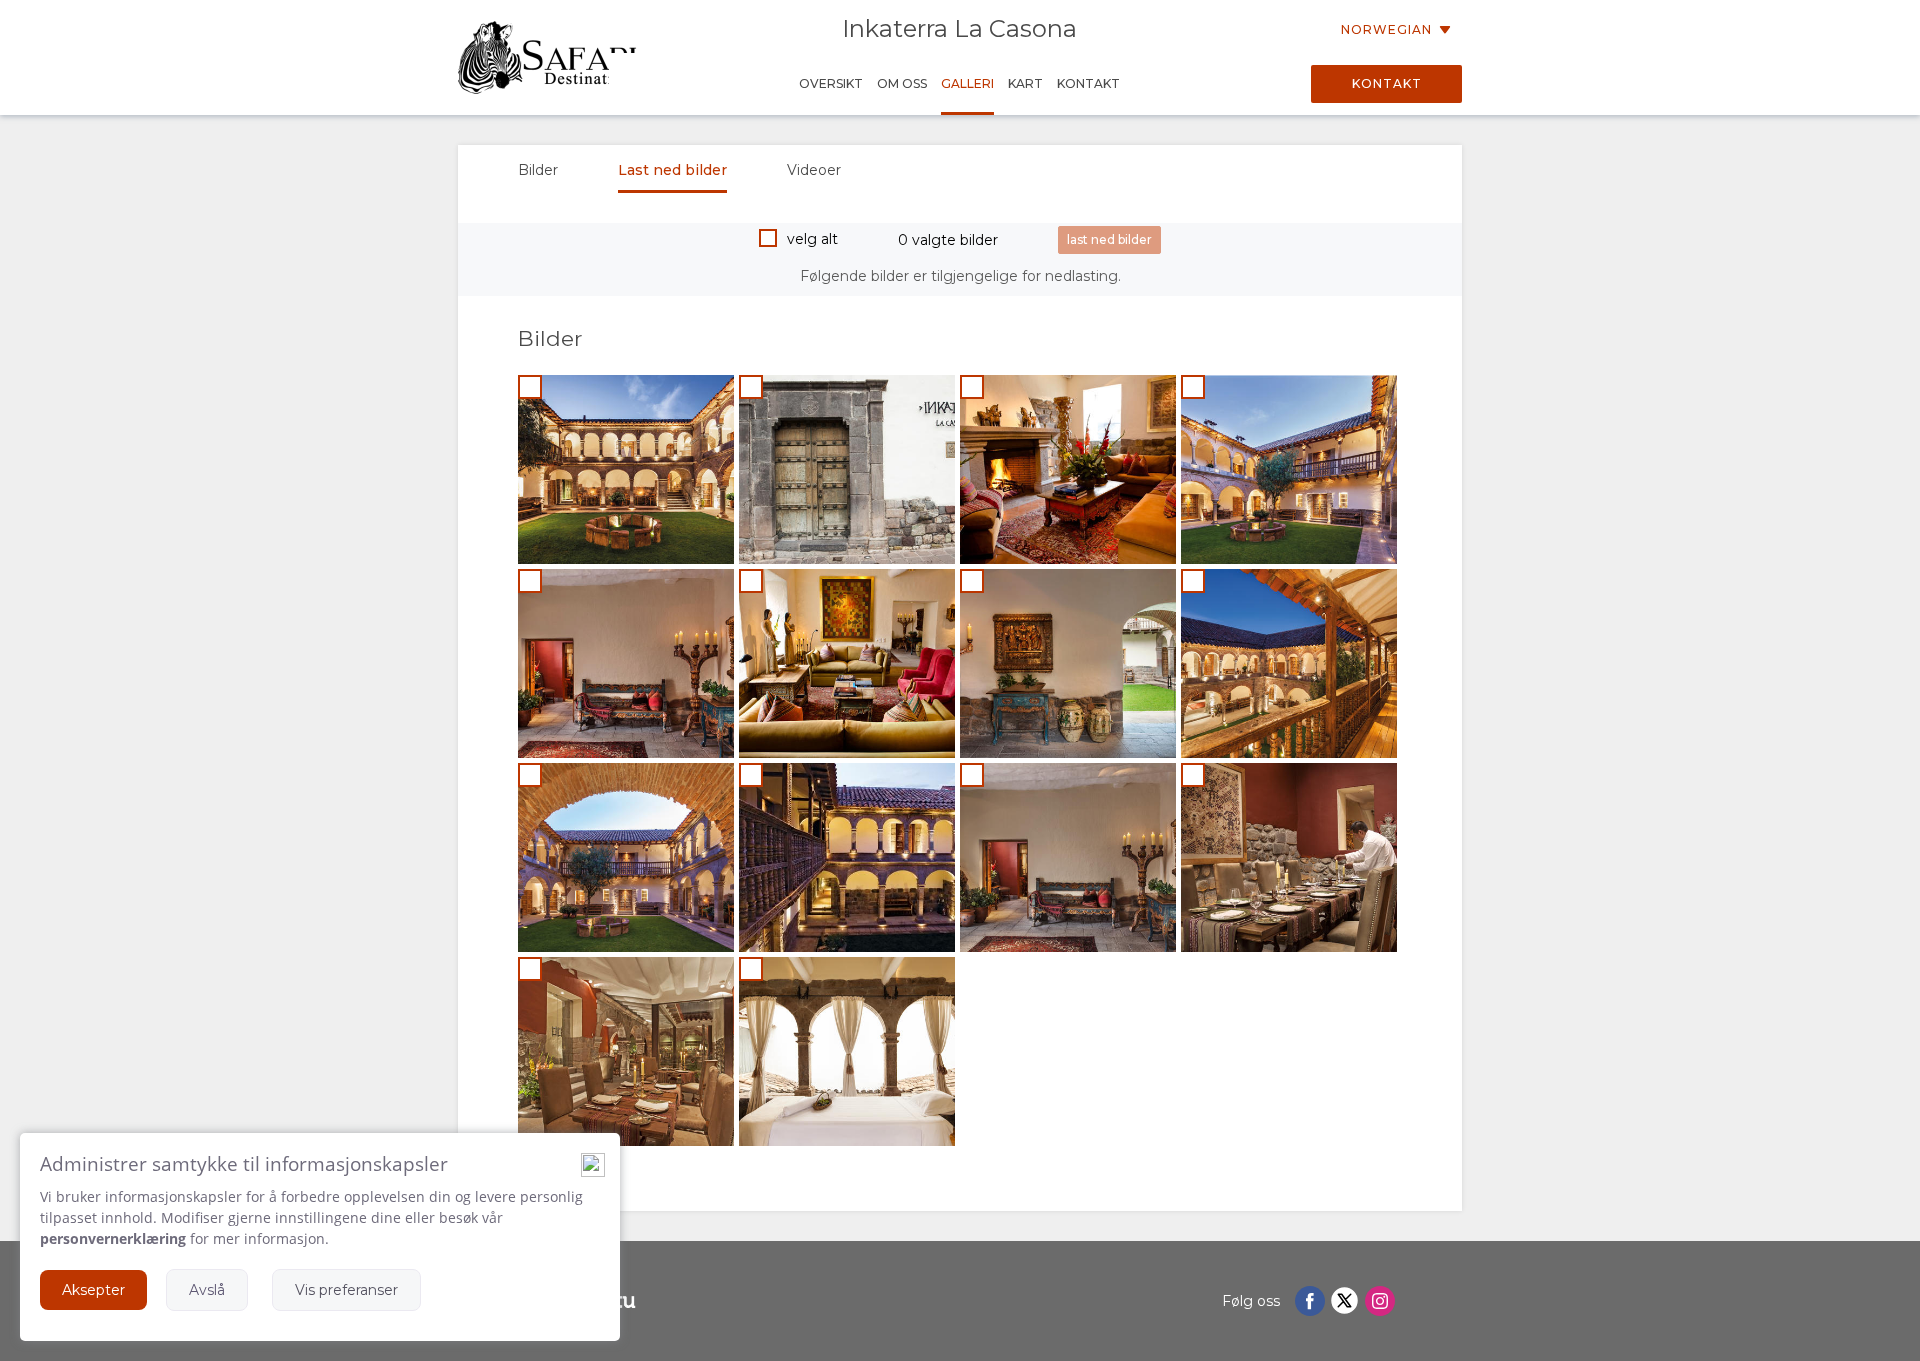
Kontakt (1387, 83)
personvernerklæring (113, 1238)
